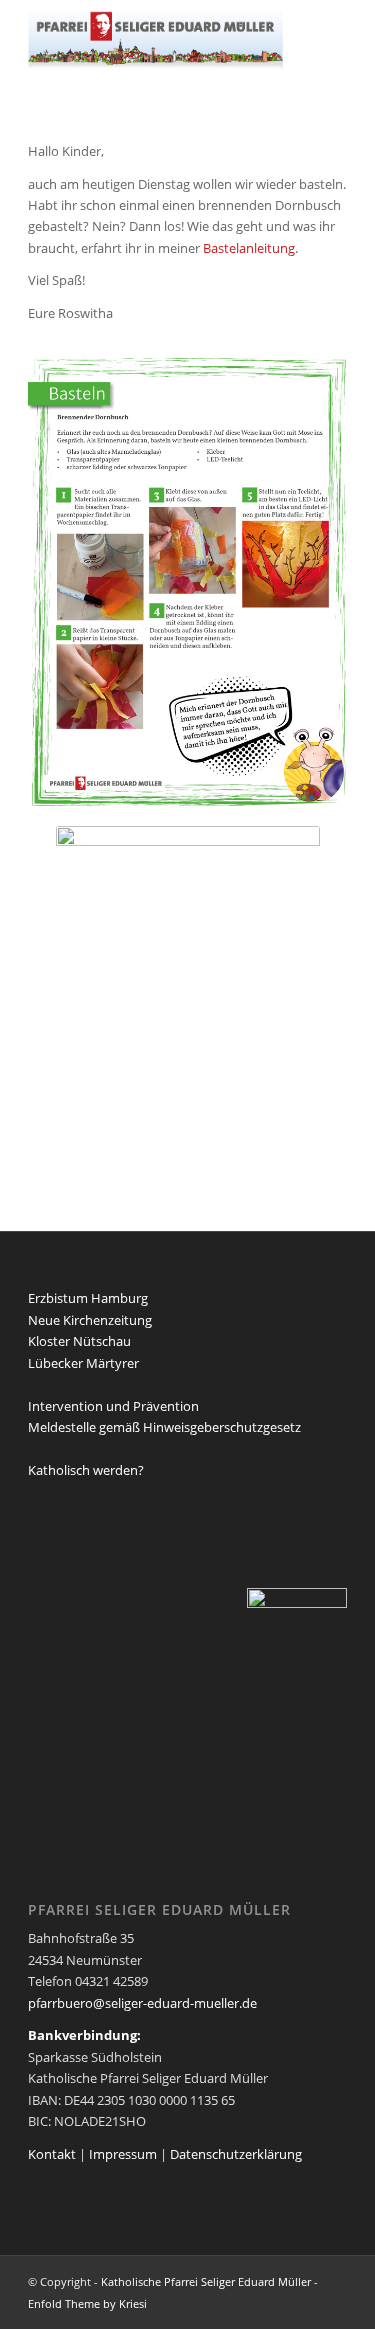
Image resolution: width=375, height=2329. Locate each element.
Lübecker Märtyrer (83, 1363)
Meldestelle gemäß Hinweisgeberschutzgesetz (164, 1427)
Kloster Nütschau (79, 1341)
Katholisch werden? (86, 1470)
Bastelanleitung (249, 248)
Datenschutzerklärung (236, 2154)
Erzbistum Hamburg (88, 1298)
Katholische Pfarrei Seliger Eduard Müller (206, 2281)
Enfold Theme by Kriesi (87, 2303)
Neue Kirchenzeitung (90, 1320)
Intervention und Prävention (113, 1406)
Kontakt (52, 2154)
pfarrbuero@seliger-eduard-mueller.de (142, 2003)
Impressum (123, 2154)
